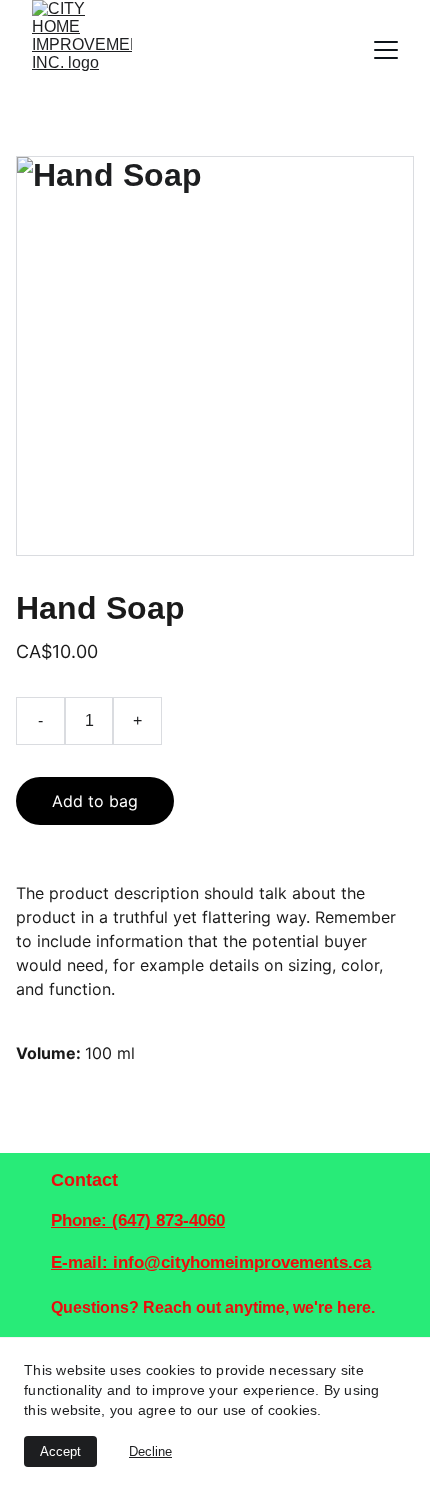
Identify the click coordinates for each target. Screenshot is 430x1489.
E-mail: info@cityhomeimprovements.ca (211, 1262)
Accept (60, 1451)
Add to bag (95, 801)
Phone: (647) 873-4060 (138, 1220)
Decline (150, 1451)
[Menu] (386, 50)
